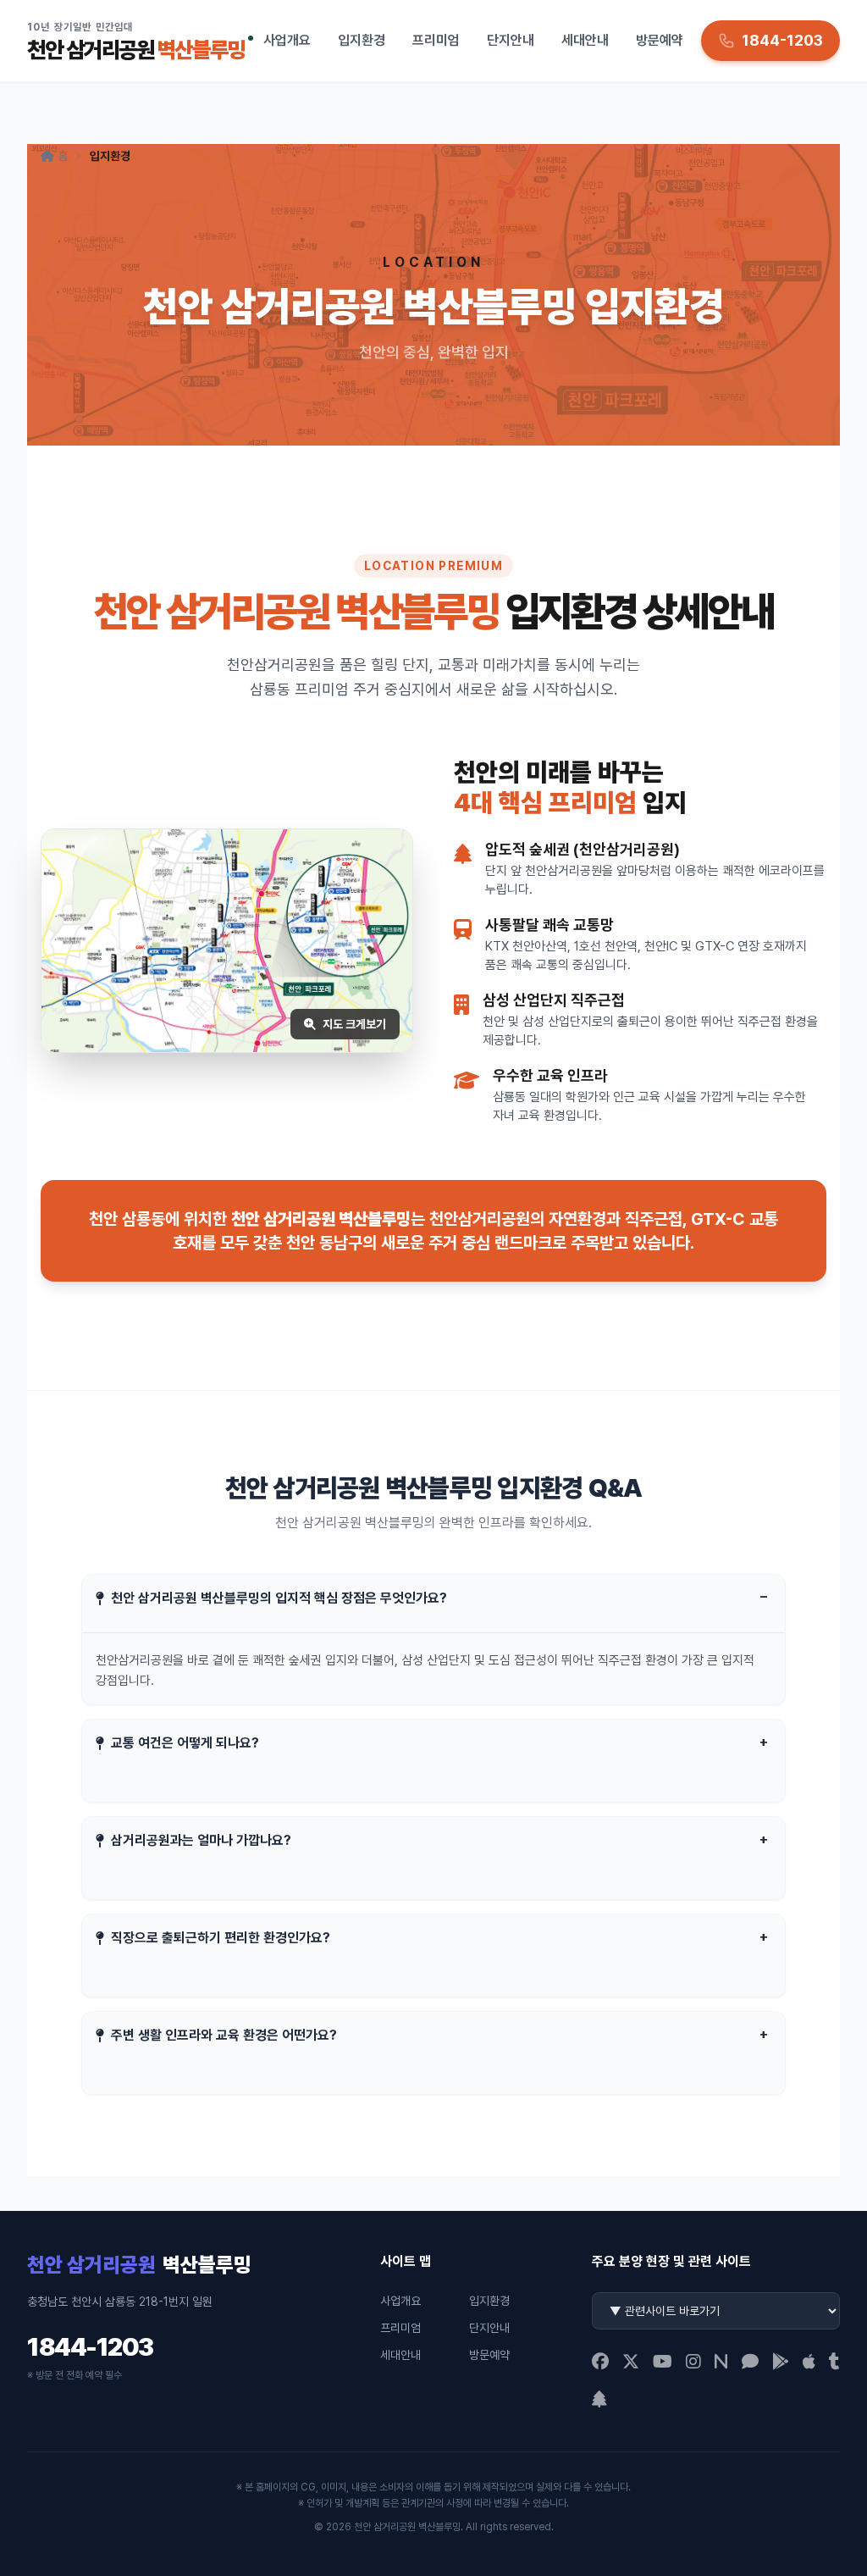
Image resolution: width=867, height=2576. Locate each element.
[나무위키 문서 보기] (599, 2399)
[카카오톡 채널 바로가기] (750, 2362)
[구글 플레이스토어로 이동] (781, 2362)
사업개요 (287, 40)
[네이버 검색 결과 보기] (721, 2362)
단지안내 (511, 40)
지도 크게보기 (354, 1024)
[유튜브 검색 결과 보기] (663, 2362)
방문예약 (660, 40)
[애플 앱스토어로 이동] (809, 2362)
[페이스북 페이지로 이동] (600, 2362)
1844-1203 (90, 2346)
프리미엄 (436, 40)
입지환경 (362, 40)
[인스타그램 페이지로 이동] (693, 2362)
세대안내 (585, 40)
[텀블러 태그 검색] (834, 2362)
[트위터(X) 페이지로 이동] (631, 2362)
